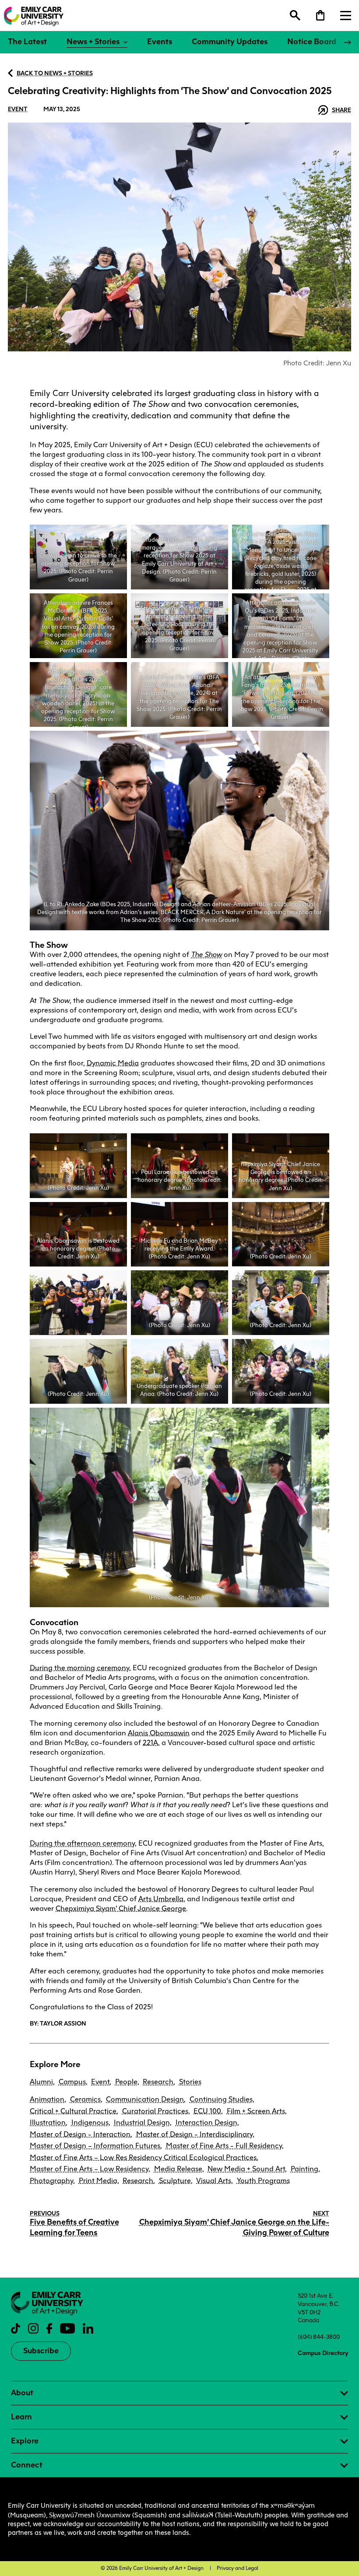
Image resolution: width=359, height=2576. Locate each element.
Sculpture (175, 2181)
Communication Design (145, 2099)
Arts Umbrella (161, 1899)
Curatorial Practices (155, 2111)
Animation (47, 2099)
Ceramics (85, 2099)
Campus (72, 2082)
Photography (51, 2181)
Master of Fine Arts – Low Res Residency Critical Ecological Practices (143, 2157)
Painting (304, 2169)
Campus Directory (323, 2353)
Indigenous (90, 2122)
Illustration (48, 2122)
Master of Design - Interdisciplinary (194, 2134)
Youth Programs (263, 2181)
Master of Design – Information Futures (95, 2146)
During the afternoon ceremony (82, 1843)
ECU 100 (207, 2111)
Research (158, 2082)
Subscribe (41, 2351)
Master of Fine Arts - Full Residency (224, 2146)
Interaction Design (206, 2122)
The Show (206, 955)
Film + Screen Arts (256, 2111)
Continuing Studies (221, 2099)
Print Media (98, 2181)
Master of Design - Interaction (80, 2134)
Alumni (41, 2082)
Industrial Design (142, 2122)
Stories (190, 2082)
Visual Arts (214, 2181)
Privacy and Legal (238, 2568)
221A (150, 1743)
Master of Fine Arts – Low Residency (89, 2169)
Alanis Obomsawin (159, 1733)
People (126, 2082)
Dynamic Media (113, 1063)
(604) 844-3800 (319, 2337)
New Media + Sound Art (246, 2169)
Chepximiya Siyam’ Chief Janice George (121, 1908)
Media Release (178, 2169)
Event (18, 109)
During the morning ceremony (79, 1668)
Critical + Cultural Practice (73, 2111)
